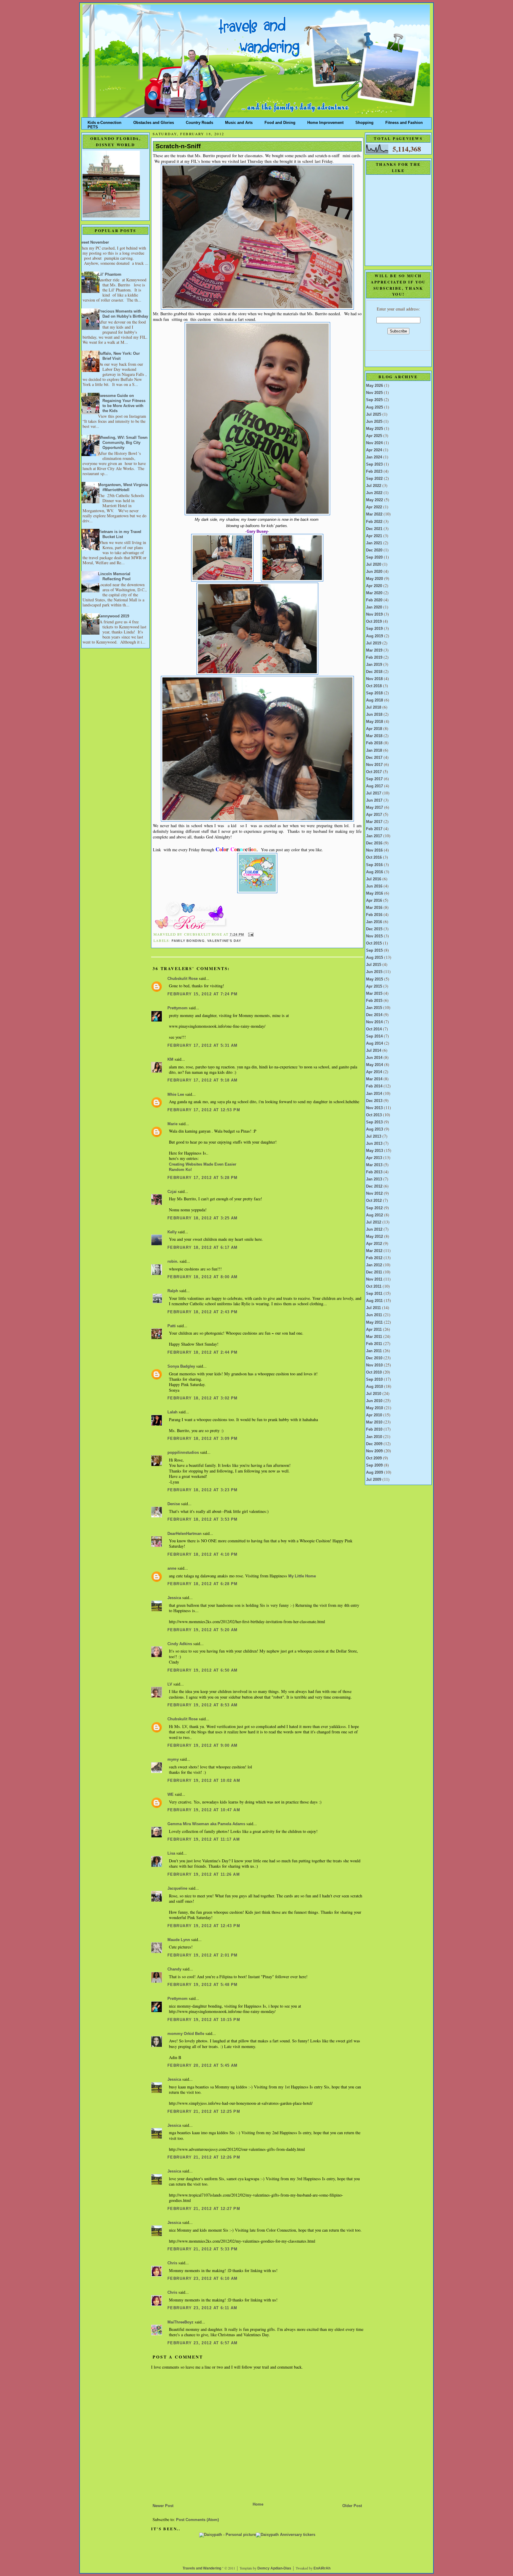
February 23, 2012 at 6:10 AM (203, 2279)
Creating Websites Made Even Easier (203, 1164)
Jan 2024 (374, 457)
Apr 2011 (374, 1330)
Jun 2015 (374, 972)
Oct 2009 (374, 1458)
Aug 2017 (375, 786)
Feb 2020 (374, 600)
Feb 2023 (374, 472)
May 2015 (375, 979)
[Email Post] (250, 934)
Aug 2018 (375, 700)
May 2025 (375, 429)
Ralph (173, 1291)
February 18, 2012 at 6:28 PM (203, 1584)
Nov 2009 (374, 1451)
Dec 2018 (374, 672)
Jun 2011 (374, 1315)
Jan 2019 (374, 665)
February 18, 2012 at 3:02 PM (203, 1398)
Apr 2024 (374, 450)
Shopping (364, 121)
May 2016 (375, 893)
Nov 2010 (374, 1365)
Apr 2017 (374, 815)
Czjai (172, 1192)
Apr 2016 (374, 901)
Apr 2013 (374, 1158)
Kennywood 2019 (114, 616)
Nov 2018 (374, 679)
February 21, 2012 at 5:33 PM (203, 2249)
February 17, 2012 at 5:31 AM (203, 1046)
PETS (93, 126)
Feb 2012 (374, 1258)
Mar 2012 (374, 1251)
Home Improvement (325, 121)
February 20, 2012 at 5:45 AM (203, 2066)
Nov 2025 (374, 393)
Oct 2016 (374, 857)
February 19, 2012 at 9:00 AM (203, 1746)
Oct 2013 (374, 1115)
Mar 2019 (374, 650)
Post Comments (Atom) (197, 2520)
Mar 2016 (374, 908)
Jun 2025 (374, 422)
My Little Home (302, 1576)
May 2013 (375, 1151)
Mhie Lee (176, 1095)
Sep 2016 (374, 865)
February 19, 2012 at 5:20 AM (203, 1630)
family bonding (188, 941)
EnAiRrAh (322, 2568)
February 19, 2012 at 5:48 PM (203, 1985)
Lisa (171, 1853)
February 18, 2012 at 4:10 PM (203, 1555)
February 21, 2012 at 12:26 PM (204, 2157)
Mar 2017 (374, 822)
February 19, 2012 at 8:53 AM (203, 1705)
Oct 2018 (374, 686)
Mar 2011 (374, 1337)
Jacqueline (177, 1888)
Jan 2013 (374, 1179)
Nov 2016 (374, 850)
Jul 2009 (374, 1480)
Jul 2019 (374, 643)
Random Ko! (180, 1170)
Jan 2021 (374, 543)
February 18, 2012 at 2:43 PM (203, 1312)
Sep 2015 (374, 950)
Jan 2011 (374, 1351)
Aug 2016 (375, 872)
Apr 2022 (374, 507)
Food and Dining (280, 121)
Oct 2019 (374, 622)
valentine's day (224, 941)
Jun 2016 (374, 886)
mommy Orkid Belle (186, 2034)
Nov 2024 (374, 443)
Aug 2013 (375, 1129)
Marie (172, 1124)
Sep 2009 (374, 1465)
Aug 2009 (375, 1473)
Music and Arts (239, 121)
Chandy (174, 1969)
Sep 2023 (374, 464)
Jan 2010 (374, 1437)
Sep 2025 (374, 400)
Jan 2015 (374, 1008)
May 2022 (375, 500)
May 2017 (375, 808)
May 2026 (375, 386)
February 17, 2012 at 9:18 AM (203, 1080)
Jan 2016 (374, 922)
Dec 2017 (374, 758)
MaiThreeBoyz (180, 2322)
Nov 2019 (374, 614)
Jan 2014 (374, 1094)
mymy (173, 1760)
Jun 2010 (374, 1401)
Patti (172, 1326)
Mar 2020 (374, 593)
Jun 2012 (374, 1229)
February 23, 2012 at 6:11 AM (202, 2308)
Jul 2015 (374, 965)
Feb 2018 (374, 743)
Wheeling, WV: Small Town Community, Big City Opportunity (123, 443)
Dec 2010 (374, 1358)
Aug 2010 (375, 1387)
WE (171, 1795)
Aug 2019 (375, 636)
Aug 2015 (375, 958)
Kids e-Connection (104, 121)
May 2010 (375, 1408)
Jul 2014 (374, 1051)
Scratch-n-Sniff (178, 146)
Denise (174, 1504)
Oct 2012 (374, 1201)
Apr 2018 (374, 729)
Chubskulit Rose (183, 979)
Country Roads (199, 121)
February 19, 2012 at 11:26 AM (204, 1875)
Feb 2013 (374, 1172)
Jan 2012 (374, 1265)
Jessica (174, 1598)
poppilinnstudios (183, 1453)
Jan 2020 (374, 607)
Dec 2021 (374, 529)
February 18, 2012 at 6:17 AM (203, 1248)
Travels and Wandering (202, 2568)
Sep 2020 (374, 557)
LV (170, 1684)
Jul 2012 (374, 1222)
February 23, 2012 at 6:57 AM (203, 2343)
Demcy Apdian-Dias (274, 2568)
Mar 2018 (374, 736)
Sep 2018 (374, 693)
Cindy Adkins (180, 1644)
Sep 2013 (374, 1122)
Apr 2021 (374, 536)
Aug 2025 (375, 407)
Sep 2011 (374, 1294)
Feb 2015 (374, 1001)
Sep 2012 (374, 1208)
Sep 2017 (374, 779)
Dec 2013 (374, 1101)
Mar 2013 (374, 1165)
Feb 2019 (374, 658)
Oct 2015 (374, 943)
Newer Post (163, 2506)
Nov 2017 (374, 765)
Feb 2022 (374, 522)
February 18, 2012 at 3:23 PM (203, 1490)
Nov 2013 (374, 1108)
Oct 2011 (374, 1287)
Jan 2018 (374, 751)
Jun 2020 (374, 572)
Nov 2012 (374, 1194)
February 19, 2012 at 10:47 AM (204, 1810)
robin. (173, 1262)
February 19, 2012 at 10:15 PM (204, 2020)
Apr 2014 (374, 1072)
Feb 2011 (374, 1344)
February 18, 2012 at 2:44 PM (203, 1352)
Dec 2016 (374, 843)
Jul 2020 (374, 565)
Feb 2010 (374, 1429)
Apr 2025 (374, 436)
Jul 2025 (374, 414)
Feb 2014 (374, 1086)
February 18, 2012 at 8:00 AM (203, 1277)
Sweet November (94, 242)
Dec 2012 (374, 1186)
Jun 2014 (374, 1058)
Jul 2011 (373, 1308)
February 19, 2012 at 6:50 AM (203, 1670)
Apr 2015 (374, 986)
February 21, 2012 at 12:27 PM (204, 2209)
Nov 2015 (374, 936)
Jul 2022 (374, 486)
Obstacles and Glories (154, 121)
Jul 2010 (374, 1394)
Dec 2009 (374, 1444)
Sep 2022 (374, 479)
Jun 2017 (374, 800)
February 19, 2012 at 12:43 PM (204, 1926)
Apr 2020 (374, 586)
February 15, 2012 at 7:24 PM (203, 994)
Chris (172, 2263)
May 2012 (375, 1237)
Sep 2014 (374, 1036)
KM (170, 1060)
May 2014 (375, 1065)
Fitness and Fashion (404, 121)
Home (258, 2504)
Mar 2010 (374, 1422)
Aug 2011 (374, 1301)
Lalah (172, 1412)
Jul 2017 (374, 793)
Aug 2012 (375, 1215)
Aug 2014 (375, 1043)
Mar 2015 (374, 994)
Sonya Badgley (181, 1366)
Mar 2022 (374, 514)
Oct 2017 (374, 772)
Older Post (352, 2506)
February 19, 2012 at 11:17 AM (204, 1839)
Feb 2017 (374, 829)
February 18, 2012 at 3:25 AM (203, 1218)
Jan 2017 (374, 836)
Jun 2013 (374, 1144)
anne (172, 1568)
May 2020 (375, 579)
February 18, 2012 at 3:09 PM (203, 1439)
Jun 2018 (374, 715)
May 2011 (374, 1322)
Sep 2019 (374, 629)
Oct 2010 (374, 1372)
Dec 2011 (374, 1272)
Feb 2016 (374, 915)
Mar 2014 (374, 1079)
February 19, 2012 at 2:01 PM (203, 1955)
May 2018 (375, 722)
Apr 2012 (374, 1244)
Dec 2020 (374, 550)
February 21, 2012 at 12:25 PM (204, 2112)
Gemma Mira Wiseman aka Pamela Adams (206, 1824)
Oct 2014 (374, 1029)
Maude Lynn (179, 1940)
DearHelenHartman (185, 1534)
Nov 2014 (374, 1022)
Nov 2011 (374, 1279)
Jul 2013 (374, 1136)
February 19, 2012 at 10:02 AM (204, 1781)
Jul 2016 (374, 879)
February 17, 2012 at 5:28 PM (203, 1178)
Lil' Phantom (110, 275)
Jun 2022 (374, 493)
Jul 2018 (374, 707)
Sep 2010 (374, 1380)
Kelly (172, 1232)
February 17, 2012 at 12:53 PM (204, 1110)
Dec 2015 (374, 929)
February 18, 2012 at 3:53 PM (203, 1519)
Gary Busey (257, 531)
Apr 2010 (374, 1415)
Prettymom (178, 1008)
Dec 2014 (374, 1015)
